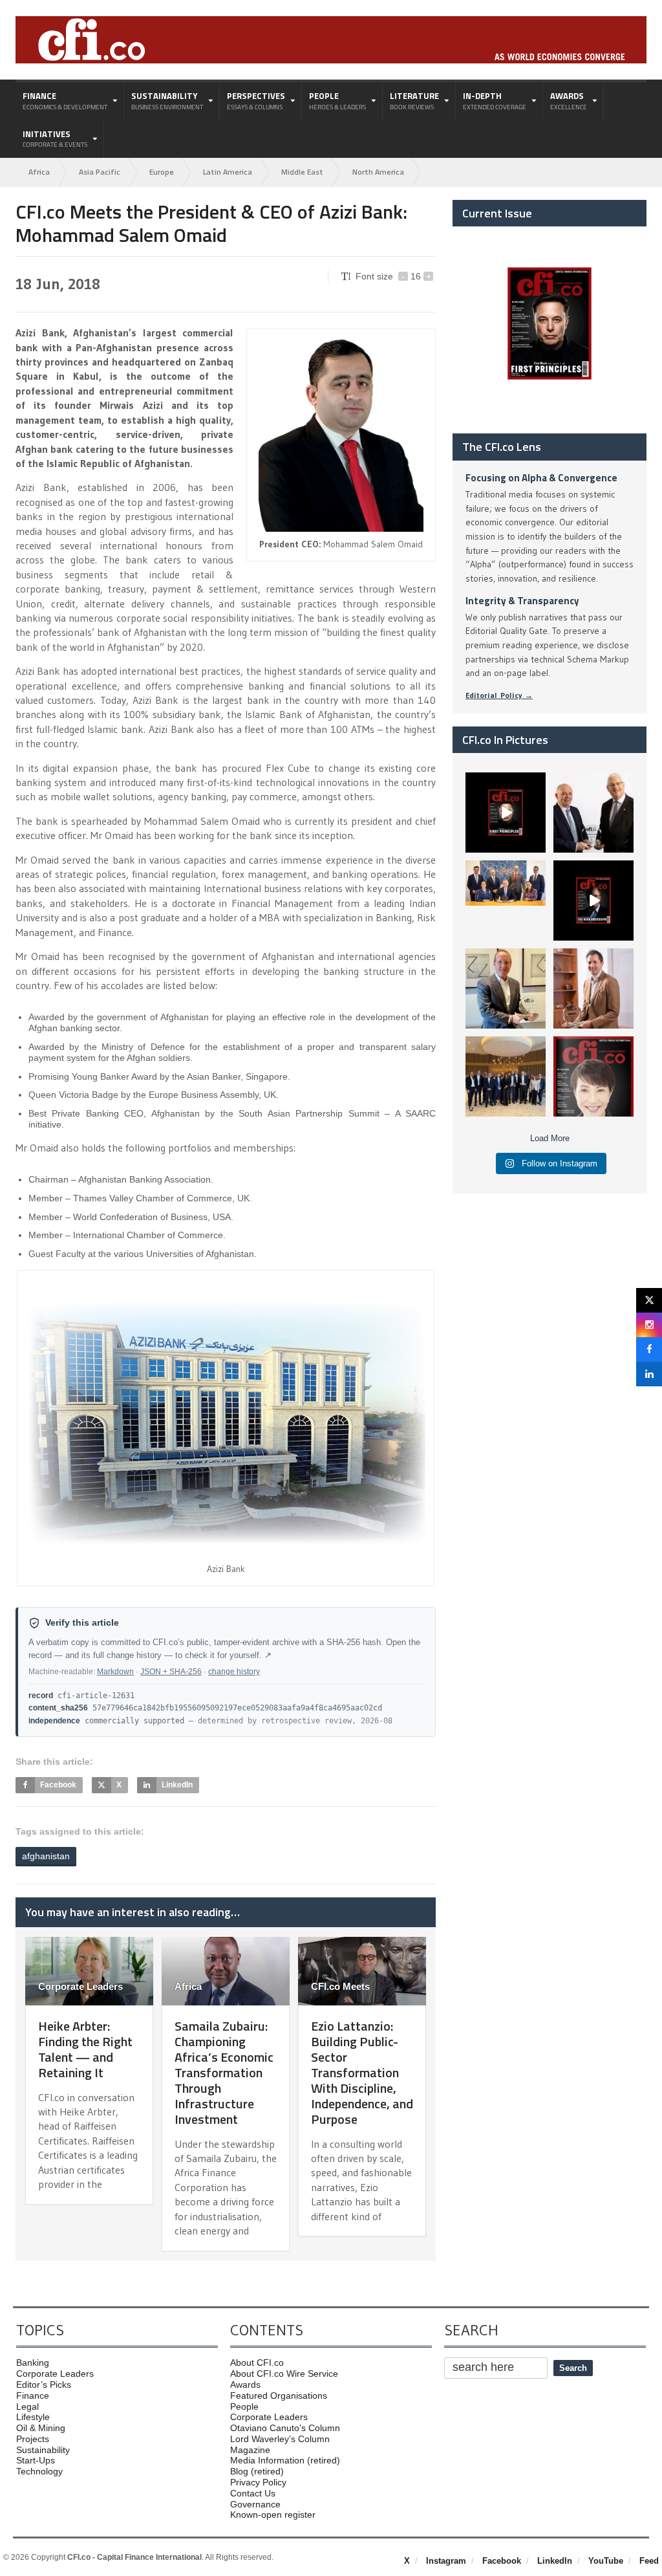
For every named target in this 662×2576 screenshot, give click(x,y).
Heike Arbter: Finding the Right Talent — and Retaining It (85, 2049)
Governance (255, 2504)
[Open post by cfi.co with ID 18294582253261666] (506, 1076)
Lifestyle (33, 2417)
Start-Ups (36, 2460)
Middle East (302, 172)
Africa (39, 172)
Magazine (250, 2450)
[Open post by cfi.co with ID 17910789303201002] (506, 813)
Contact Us (253, 2493)
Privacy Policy (258, 2482)
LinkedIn (555, 2561)
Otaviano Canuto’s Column (285, 2428)
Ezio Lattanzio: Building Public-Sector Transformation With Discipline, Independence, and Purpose (362, 2072)
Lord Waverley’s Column (280, 2439)
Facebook (502, 2561)
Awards (245, 2385)
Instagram (446, 2561)
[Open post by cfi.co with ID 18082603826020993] (593, 988)
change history (234, 1672)
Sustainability (43, 2450)
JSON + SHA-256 (171, 1672)
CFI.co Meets (340, 1986)
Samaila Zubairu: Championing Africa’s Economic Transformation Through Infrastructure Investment (224, 2072)
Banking (33, 2363)
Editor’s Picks (44, 2385)
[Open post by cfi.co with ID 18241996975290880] (593, 1076)
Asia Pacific (100, 172)
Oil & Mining (41, 2428)
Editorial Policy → (499, 695)
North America (378, 172)
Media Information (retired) (285, 2460)
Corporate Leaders (80, 1986)
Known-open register (273, 2515)
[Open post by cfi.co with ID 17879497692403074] (593, 813)
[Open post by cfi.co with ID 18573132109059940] (506, 901)
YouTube (606, 2561)
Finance (33, 2396)
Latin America (228, 172)
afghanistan (46, 1856)
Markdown (115, 1672)
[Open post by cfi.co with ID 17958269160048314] (593, 901)
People (244, 2407)
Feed (649, 2561)
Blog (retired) (257, 2471)
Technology (39, 2471)
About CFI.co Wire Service (284, 2374)
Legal (27, 2407)
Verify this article (82, 1623)
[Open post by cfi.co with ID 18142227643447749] (506, 988)
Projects (33, 2439)
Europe (162, 172)
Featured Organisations (279, 2396)
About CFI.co (257, 2363)
